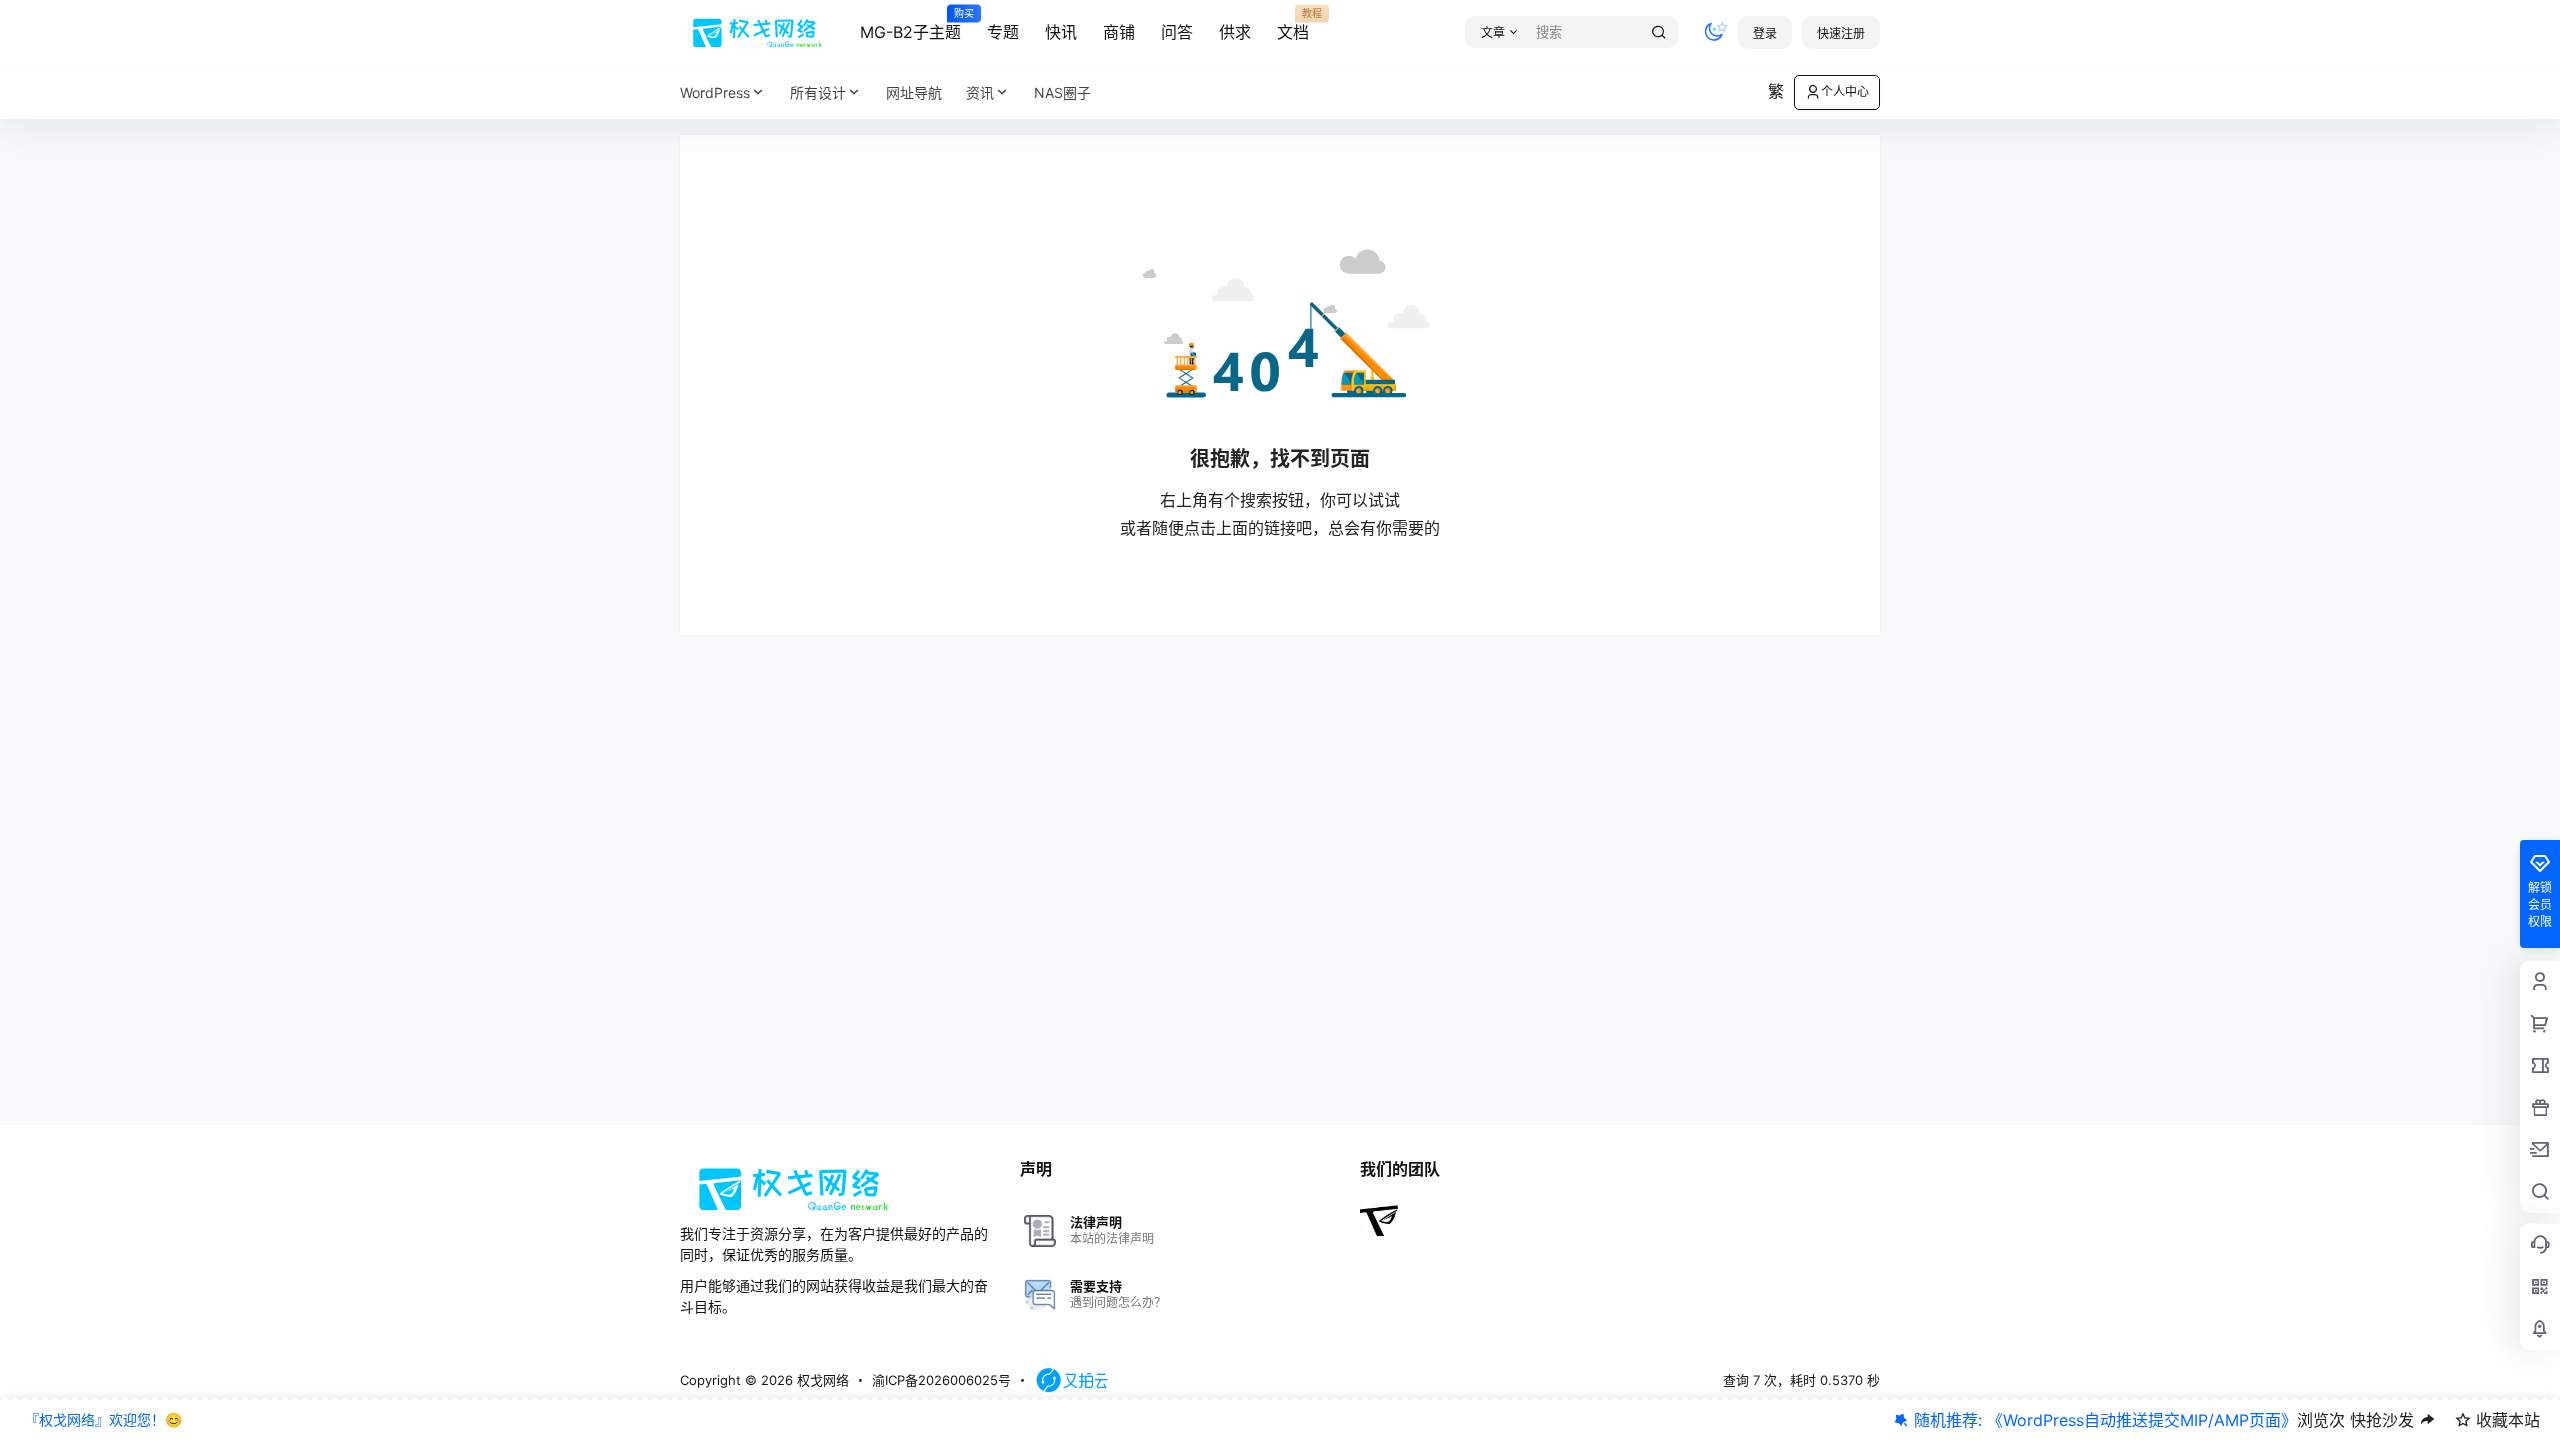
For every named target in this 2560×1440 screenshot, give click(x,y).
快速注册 (1841, 33)
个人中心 (1845, 91)
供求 (1235, 32)
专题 (1003, 32)
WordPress (715, 92)
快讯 (1061, 32)
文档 (1293, 25)
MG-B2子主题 (910, 25)
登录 (1765, 33)
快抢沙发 (2382, 1420)
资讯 (980, 92)
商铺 (1119, 32)
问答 (1177, 32)
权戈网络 (821, 1380)
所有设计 (818, 92)
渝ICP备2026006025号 (941, 1380)
